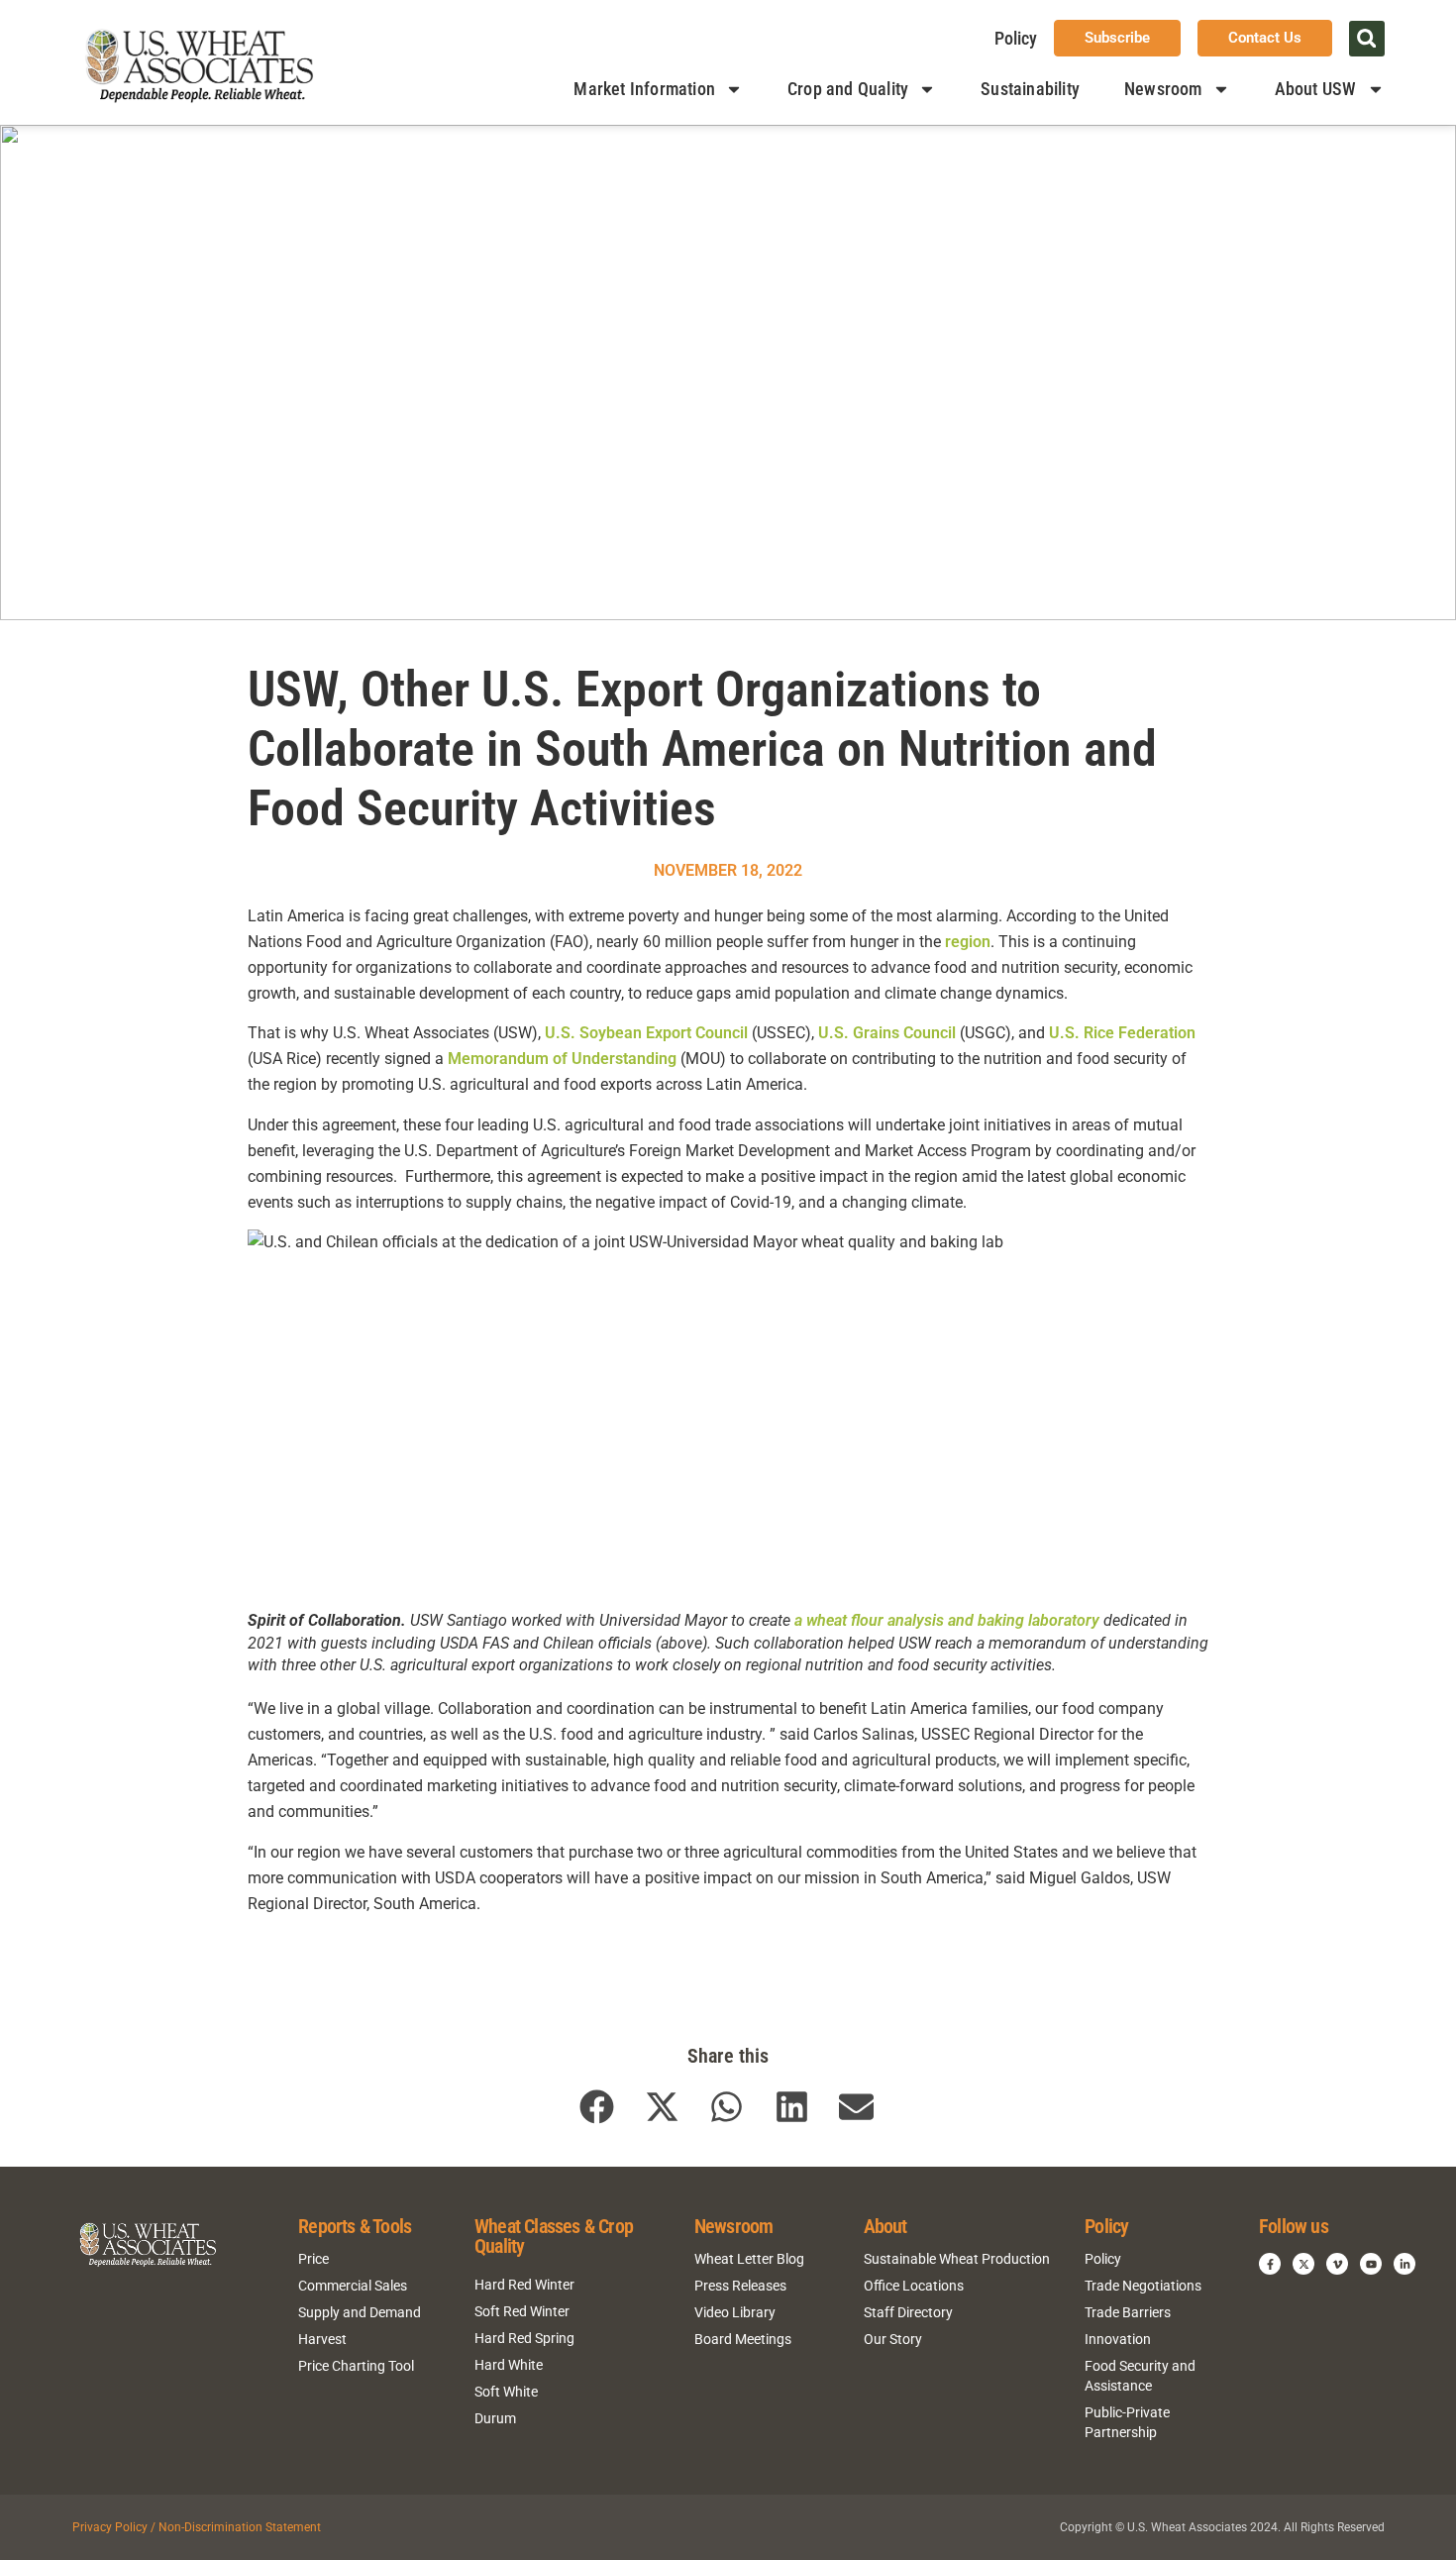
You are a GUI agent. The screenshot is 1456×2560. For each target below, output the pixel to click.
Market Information (644, 89)
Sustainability (1030, 89)
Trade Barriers (1128, 2312)
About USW (1316, 89)
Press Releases (740, 2286)
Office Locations (914, 2286)
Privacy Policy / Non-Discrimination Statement (197, 2527)
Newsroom (1163, 89)
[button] (1367, 39)
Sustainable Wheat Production (957, 2259)
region (968, 942)
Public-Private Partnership (1127, 2422)
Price (313, 2259)
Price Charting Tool (356, 2366)
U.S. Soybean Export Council (646, 1033)
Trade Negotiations (1143, 2286)
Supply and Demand (360, 2312)
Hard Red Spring (524, 2338)
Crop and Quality (848, 89)
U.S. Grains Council (887, 1033)
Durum (495, 2418)
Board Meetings (743, 2339)
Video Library (735, 2312)
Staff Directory (908, 2312)
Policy (1016, 38)
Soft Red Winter (522, 2311)
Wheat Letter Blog (749, 2259)
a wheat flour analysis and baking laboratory (947, 1620)
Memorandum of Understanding (562, 1059)
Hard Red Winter (524, 2285)
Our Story (893, 2339)
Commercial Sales (353, 2286)
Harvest (322, 2339)
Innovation (1118, 2339)
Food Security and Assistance (1140, 2376)
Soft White (506, 2392)
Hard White (509, 2365)
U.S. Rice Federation (1122, 1033)
